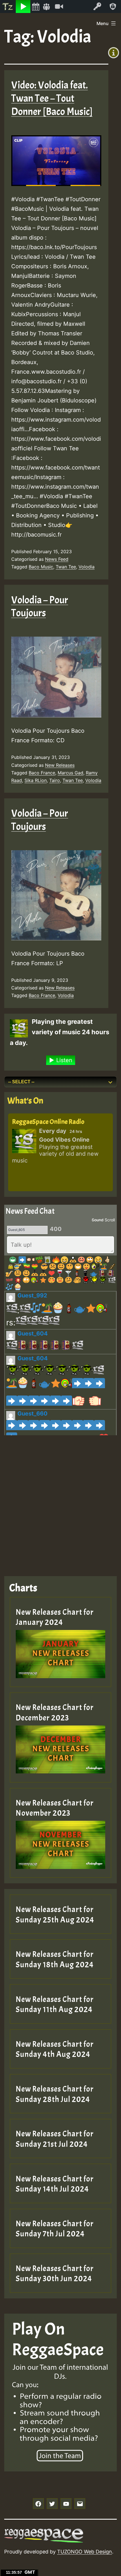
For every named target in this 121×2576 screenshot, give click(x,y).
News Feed (57, 559)
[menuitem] (8, 6)
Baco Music (41, 567)
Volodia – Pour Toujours (40, 607)
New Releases (60, 765)
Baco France (42, 773)
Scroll (110, 1220)
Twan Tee (66, 567)
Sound (98, 1220)
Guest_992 (32, 1295)
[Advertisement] (60, 1501)
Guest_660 (33, 1414)
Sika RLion (36, 780)
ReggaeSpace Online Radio (48, 1122)
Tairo (55, 780)
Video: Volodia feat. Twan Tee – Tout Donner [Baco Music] (52, 98)
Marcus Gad (70, 773)
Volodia (87, 567)
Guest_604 (33, 1334)
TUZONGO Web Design (85, 2552)
